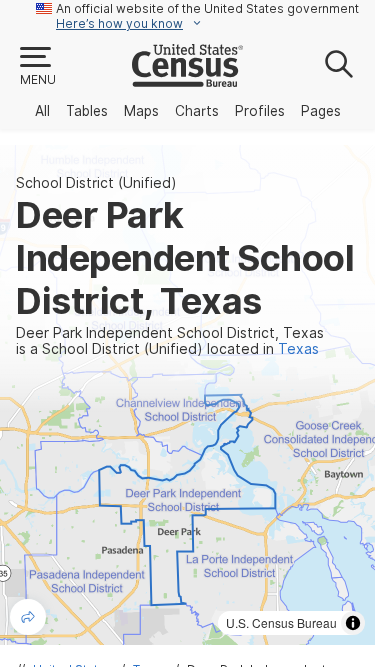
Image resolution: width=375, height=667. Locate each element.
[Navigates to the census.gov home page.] (187, 79)
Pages (321, 111)
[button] (37, 67)
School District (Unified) (96, 183)
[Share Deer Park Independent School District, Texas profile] (28, 617)
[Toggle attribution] (353, 623)
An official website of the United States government (207, 8)
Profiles (260, 111)
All (42, 111)
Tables (87, 111)
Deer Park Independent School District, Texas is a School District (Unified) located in (170, 341)
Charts (197, 111)
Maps (141, 111)
